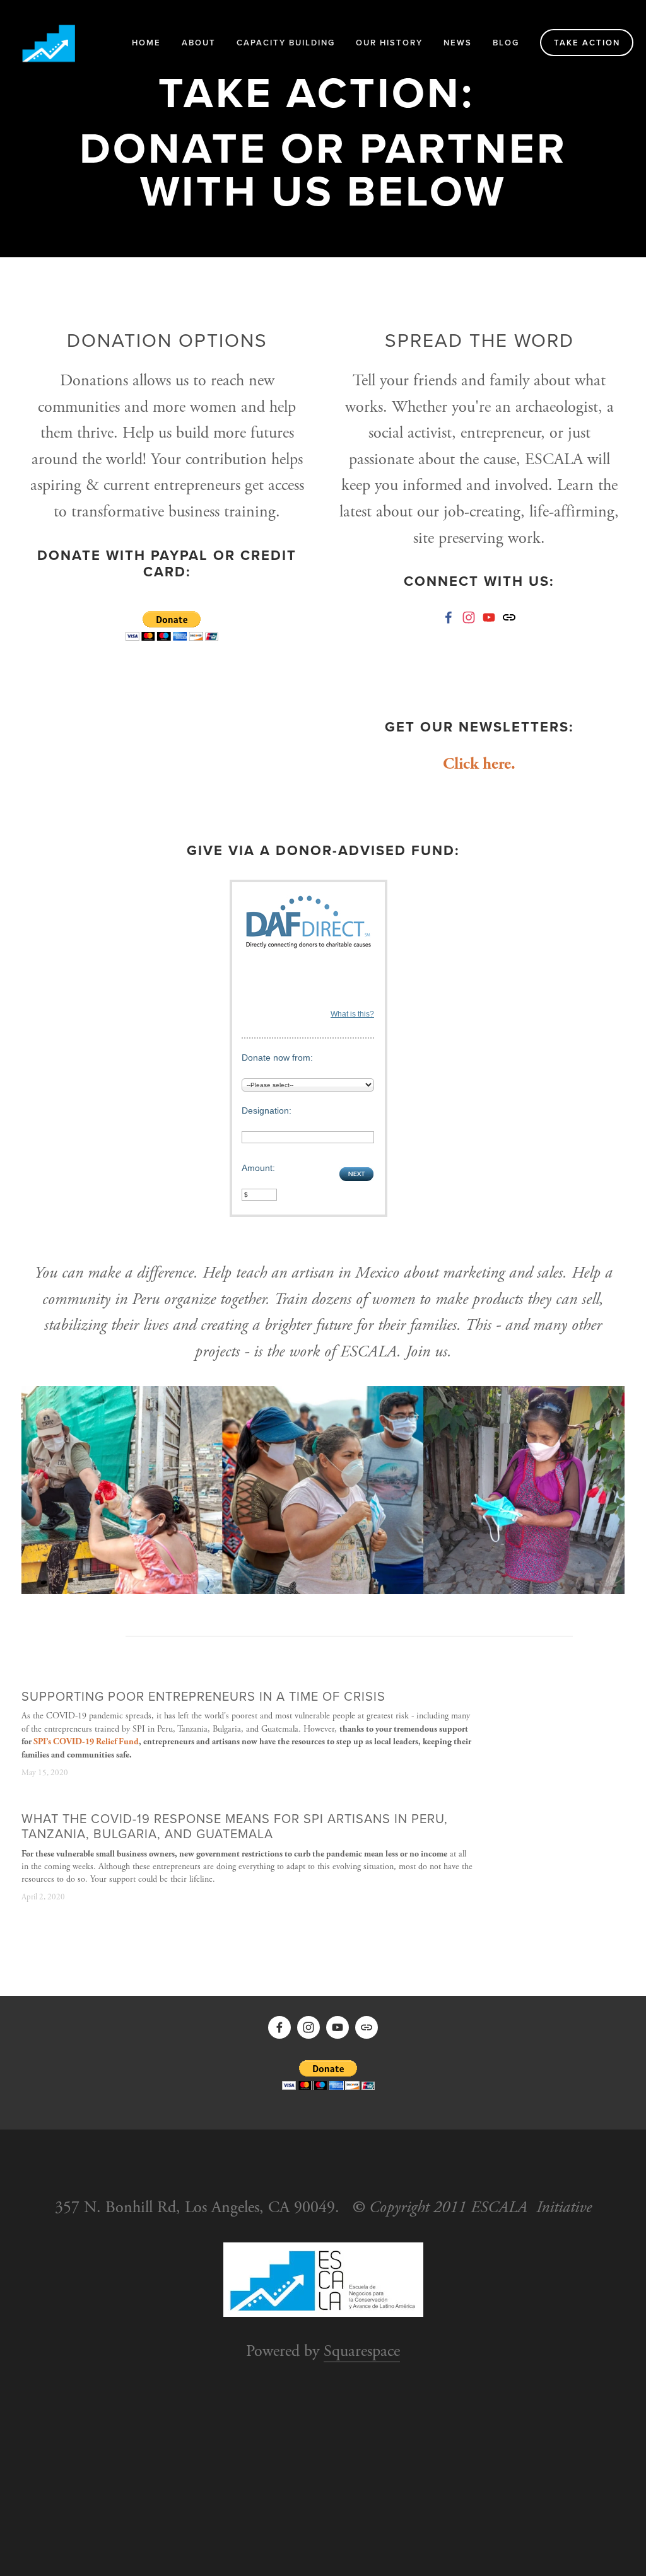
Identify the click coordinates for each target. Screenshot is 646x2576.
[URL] (509, 617)
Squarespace (362, 2351)
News (458, 43)
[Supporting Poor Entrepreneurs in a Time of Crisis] (111, 1683)
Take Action (587, 43)
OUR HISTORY (389, 43)
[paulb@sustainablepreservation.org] (489, 617)
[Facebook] (449, 617)
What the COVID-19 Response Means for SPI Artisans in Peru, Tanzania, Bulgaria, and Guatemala (235, 1826)
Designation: (267, 1110)
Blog (506, 43)
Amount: (258, 1168)
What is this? (352, 1014)
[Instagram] (469, 617)
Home (146, 43)
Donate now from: (277, 1058)
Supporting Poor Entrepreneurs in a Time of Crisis (203, 1696)
